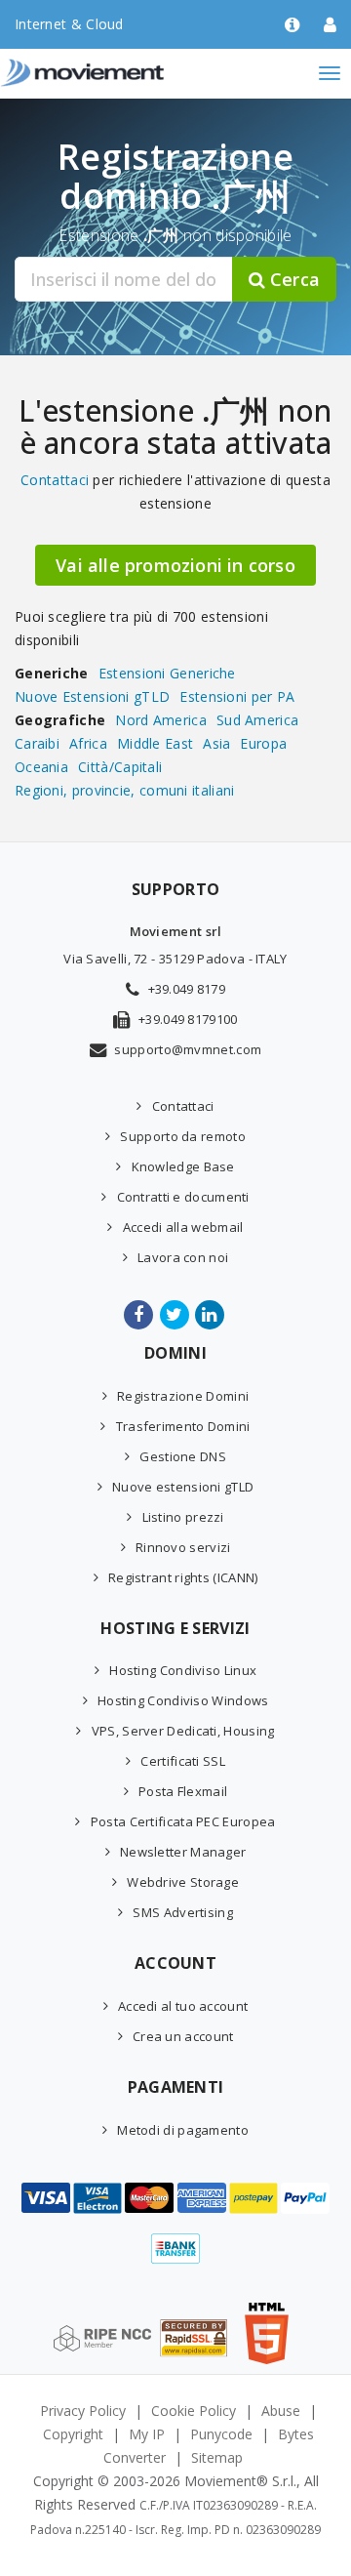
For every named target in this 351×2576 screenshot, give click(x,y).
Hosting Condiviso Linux (183, 1670)
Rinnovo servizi (183, 1547)
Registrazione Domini (183, 1396)
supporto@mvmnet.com (188, 1049)
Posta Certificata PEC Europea (183, 1821)
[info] (292, 26)
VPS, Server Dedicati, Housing (183, 1731)
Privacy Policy (83, 2411)
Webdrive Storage (183, 1882)
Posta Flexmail (183, 1791)
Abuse (281, 2411)
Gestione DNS (183, 1456)
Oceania (41, 767)
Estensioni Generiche (167, 673)
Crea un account (183, 2036)
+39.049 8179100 (188, 1019)
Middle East (155, 743)
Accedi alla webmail (183, 1227)
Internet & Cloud (69, 24)
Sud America (257, 720)
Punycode (221, 2434)
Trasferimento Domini (183, 1426)
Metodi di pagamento (183, 2130)
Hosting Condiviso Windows (183, 1700)
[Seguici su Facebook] (140, 1315)
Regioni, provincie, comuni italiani (125, 790)
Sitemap (217, 2457)
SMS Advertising (183, 1912)
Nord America (161, 720)
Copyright (73, 2434)
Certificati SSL (183, 1761)
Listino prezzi (183, 1517)
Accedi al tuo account (183, 2006)
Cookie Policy (194, 2411)
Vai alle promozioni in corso (175, 565)
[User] (330, 26)
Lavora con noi (183, 1257)
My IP (147, 2434)
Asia (216, 743)
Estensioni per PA (237, 696)
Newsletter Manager (183, 1852)
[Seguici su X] (176, 1315)
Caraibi (37, 743)
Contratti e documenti (183, 1197)
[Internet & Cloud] (122, 73)
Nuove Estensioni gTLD (92, 696)
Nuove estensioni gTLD (183, 1487)
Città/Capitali (120, 767)
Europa (263, 743)
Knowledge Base (183, 1166)
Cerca (292, 279)
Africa (88, 743)
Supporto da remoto (182, 1136)
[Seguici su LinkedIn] (211, 1315)
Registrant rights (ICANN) (183, 1577)
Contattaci (55, 480)
